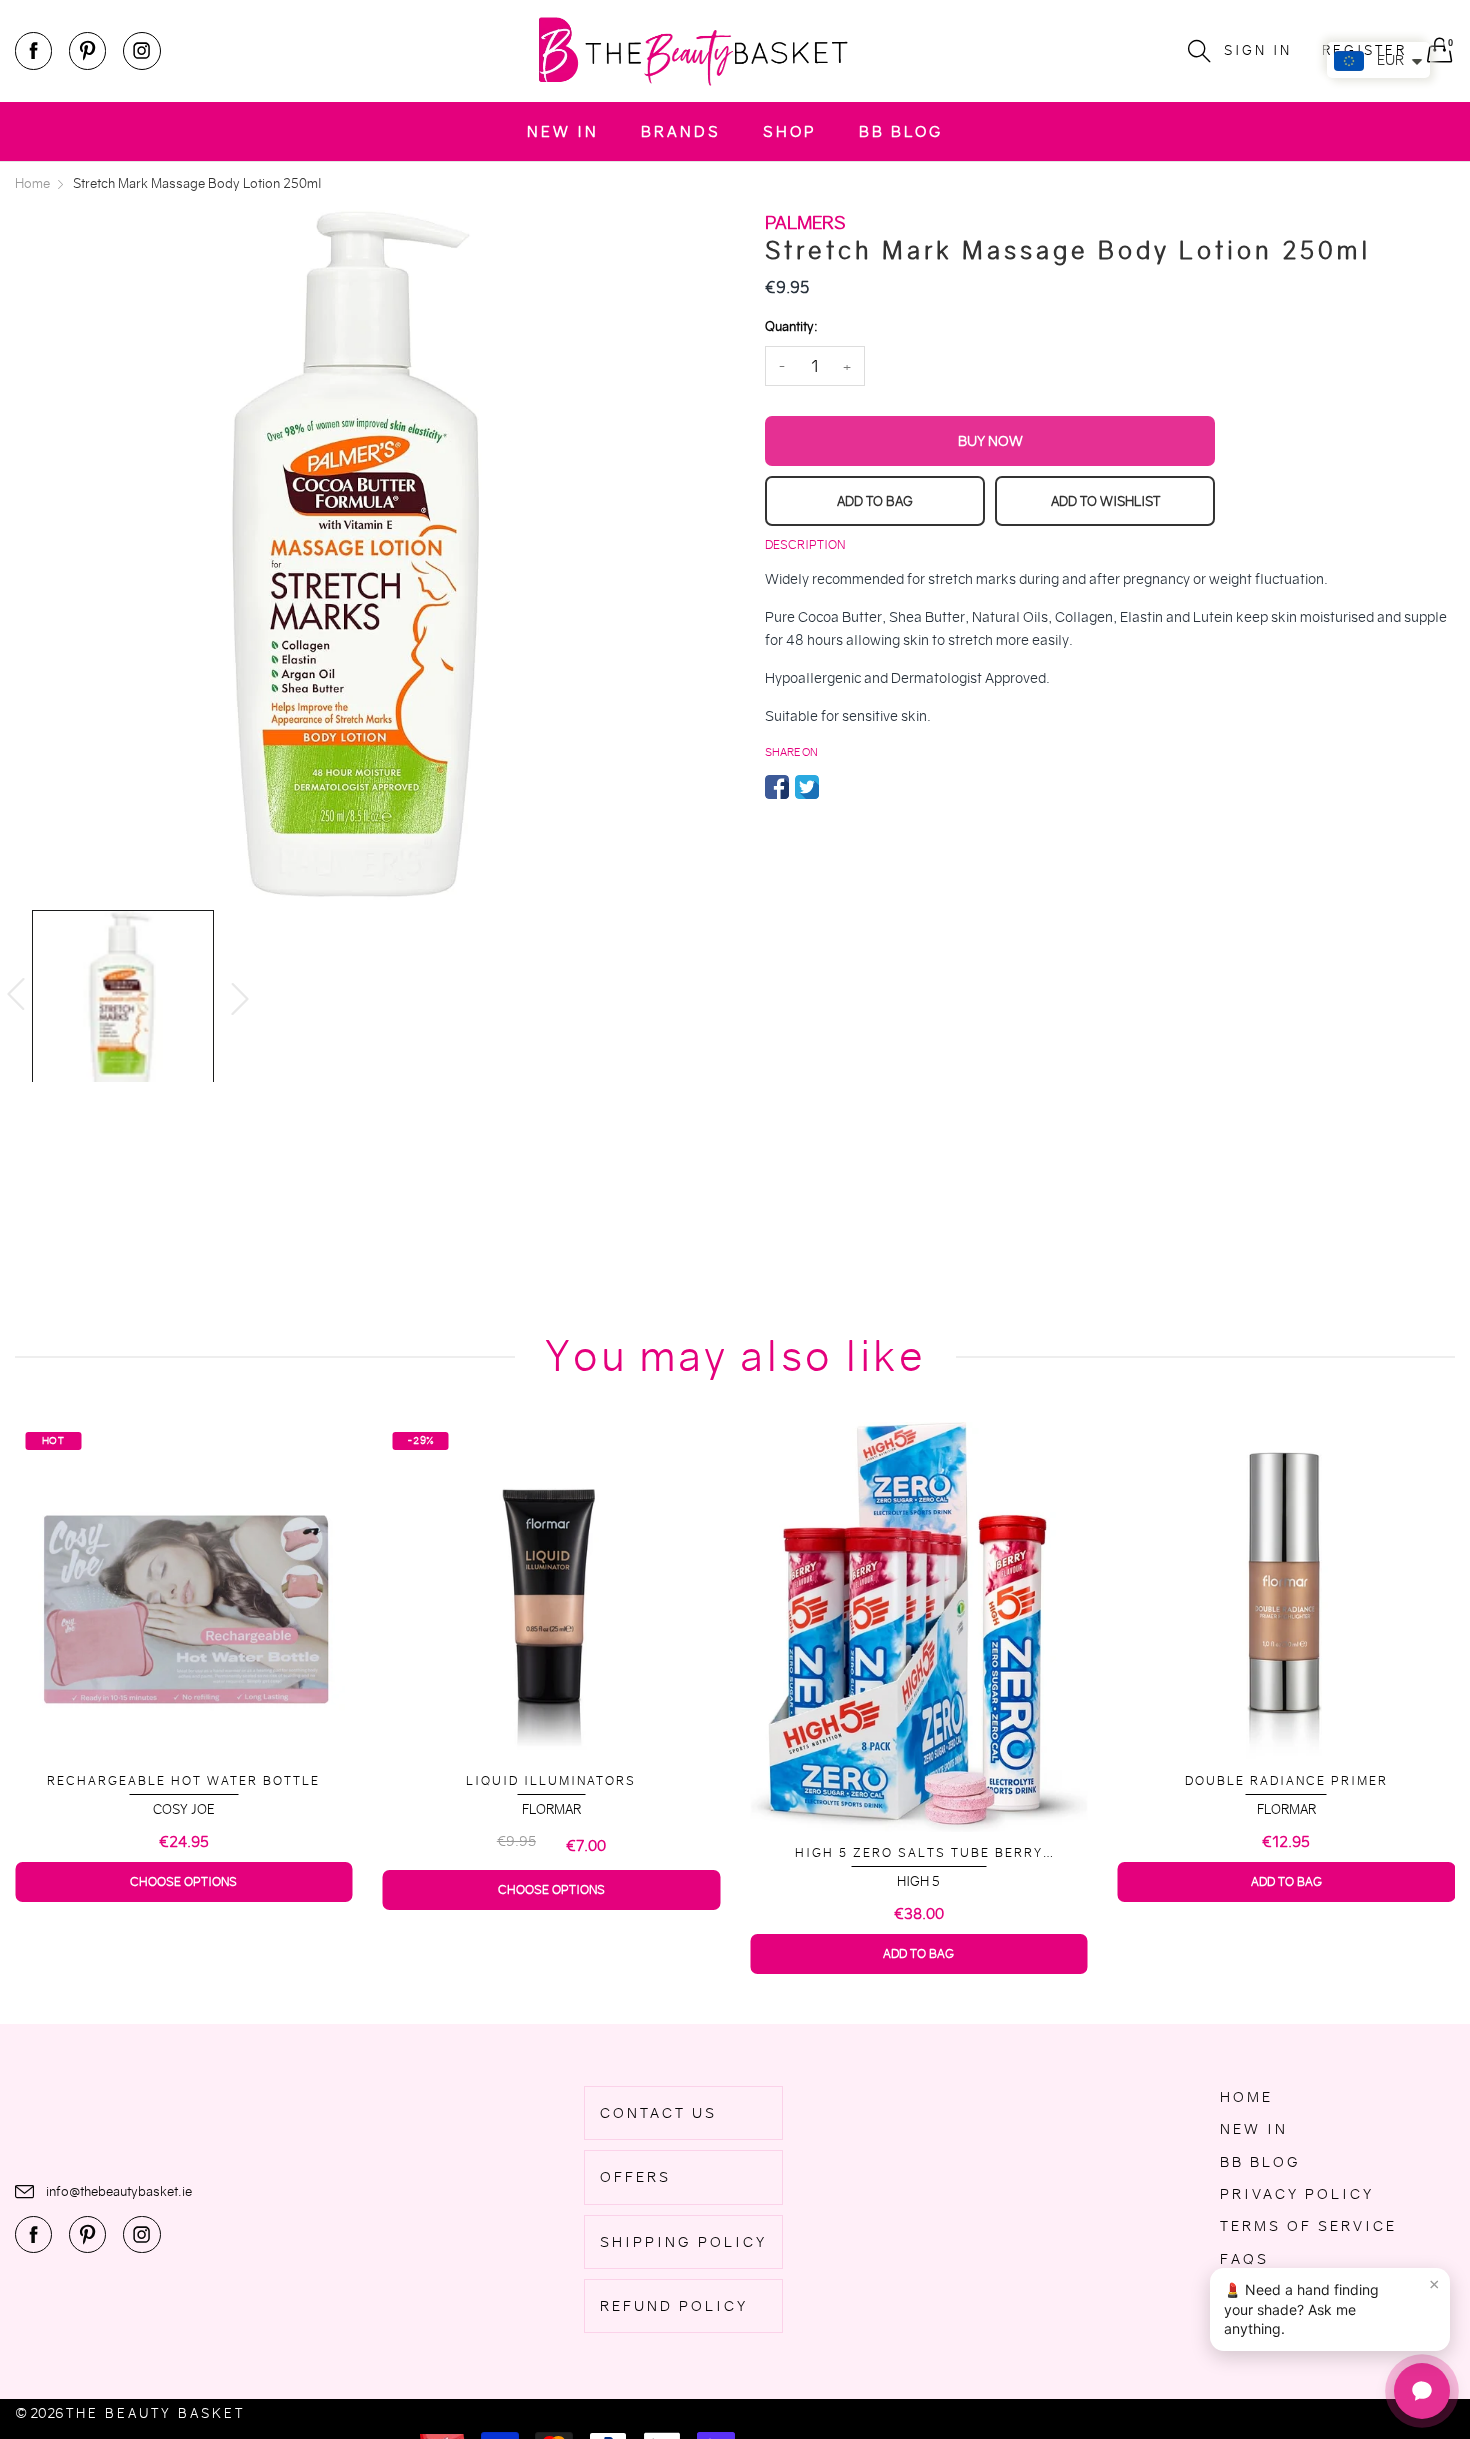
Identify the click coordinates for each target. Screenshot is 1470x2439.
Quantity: (791, 326)
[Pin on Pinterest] (837, 787)
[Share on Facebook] (777, 787)
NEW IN (563, 131)
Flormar (183, 1809)
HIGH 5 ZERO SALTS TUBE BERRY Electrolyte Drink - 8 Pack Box (551, 1853)
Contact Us (658, 2113)
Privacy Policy (1297, 2194)
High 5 (551, 1881)
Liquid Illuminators (184, 1780)
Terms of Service (1308, 2226)
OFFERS (635, 2177)
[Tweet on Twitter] (807, 787)
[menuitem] (563, 131)
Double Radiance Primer (918, 1780)
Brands (681, 131)
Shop (790, 131)
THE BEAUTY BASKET (155, 2413)
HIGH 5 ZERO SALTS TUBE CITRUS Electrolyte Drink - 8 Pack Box (1286, 1844)
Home (1246, 2097)
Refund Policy (674, 2306)
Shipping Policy (683, 2242)
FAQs (1244, 2259)
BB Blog (901, 131)
